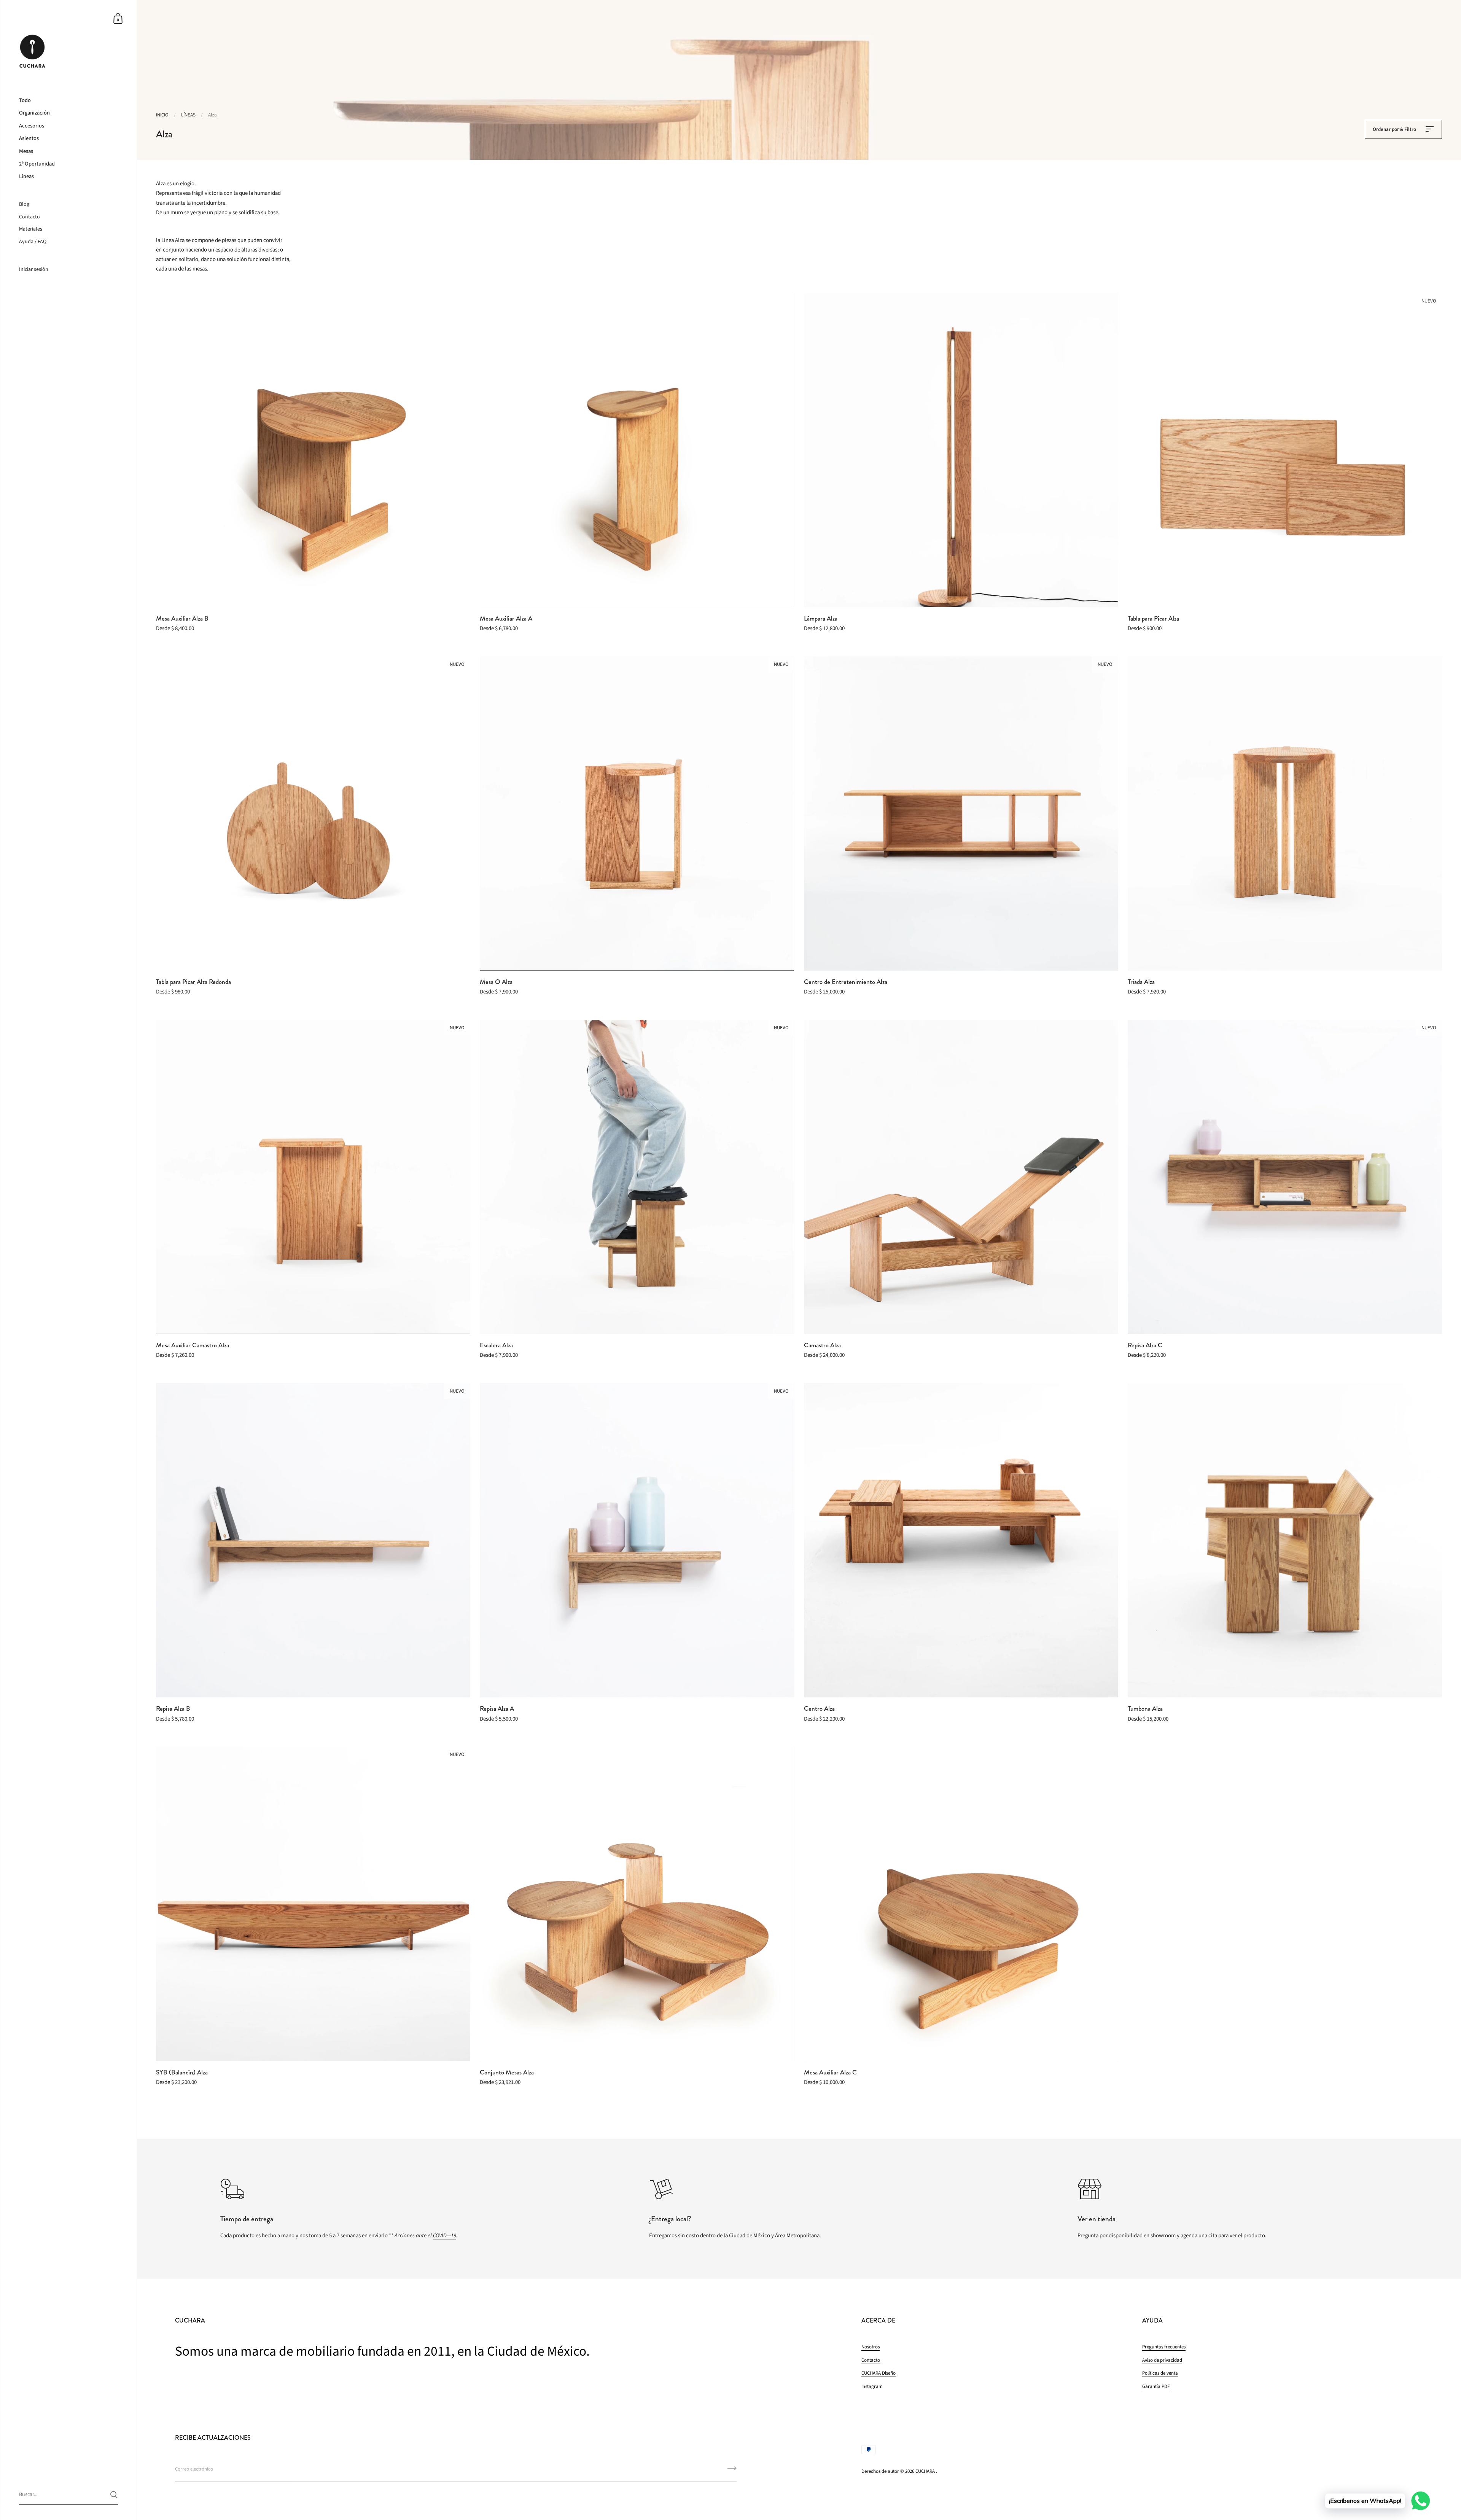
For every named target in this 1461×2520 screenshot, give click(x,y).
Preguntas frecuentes (1164, 2347)
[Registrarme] (732, 2471)
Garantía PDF (1156, 2386)
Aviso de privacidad (1162, 2360)
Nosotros (871, 2347)
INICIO (162, 115)
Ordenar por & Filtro (1395, 129)
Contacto (871, 2360)
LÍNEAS (188, 115)
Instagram (872, 2386)
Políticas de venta (1160, 2373)
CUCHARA (925, 2471)
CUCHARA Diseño (879, 2373)
